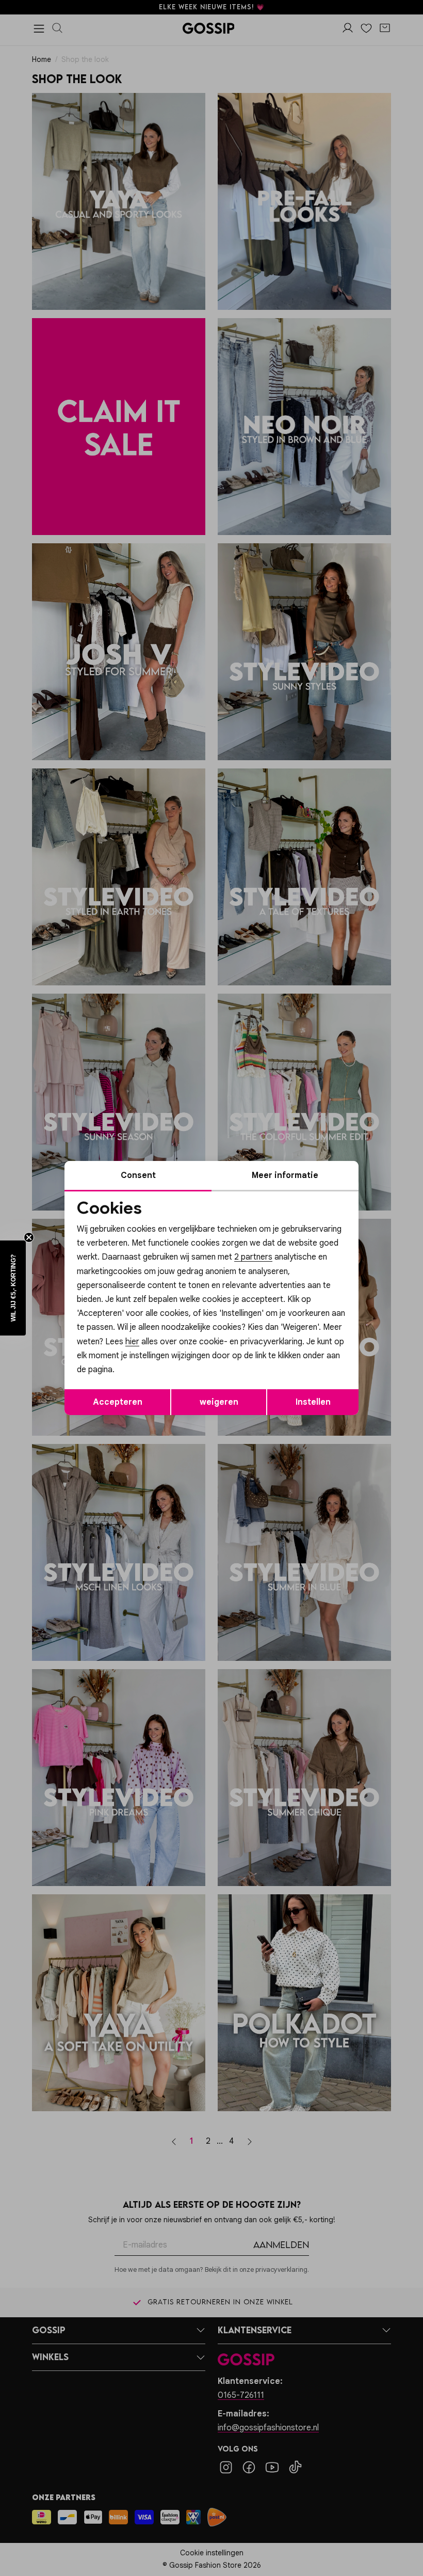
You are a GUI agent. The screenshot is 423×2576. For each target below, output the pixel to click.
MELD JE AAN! (144, 1355)
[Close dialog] (400, 1172)
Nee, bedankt (145, 1376)
